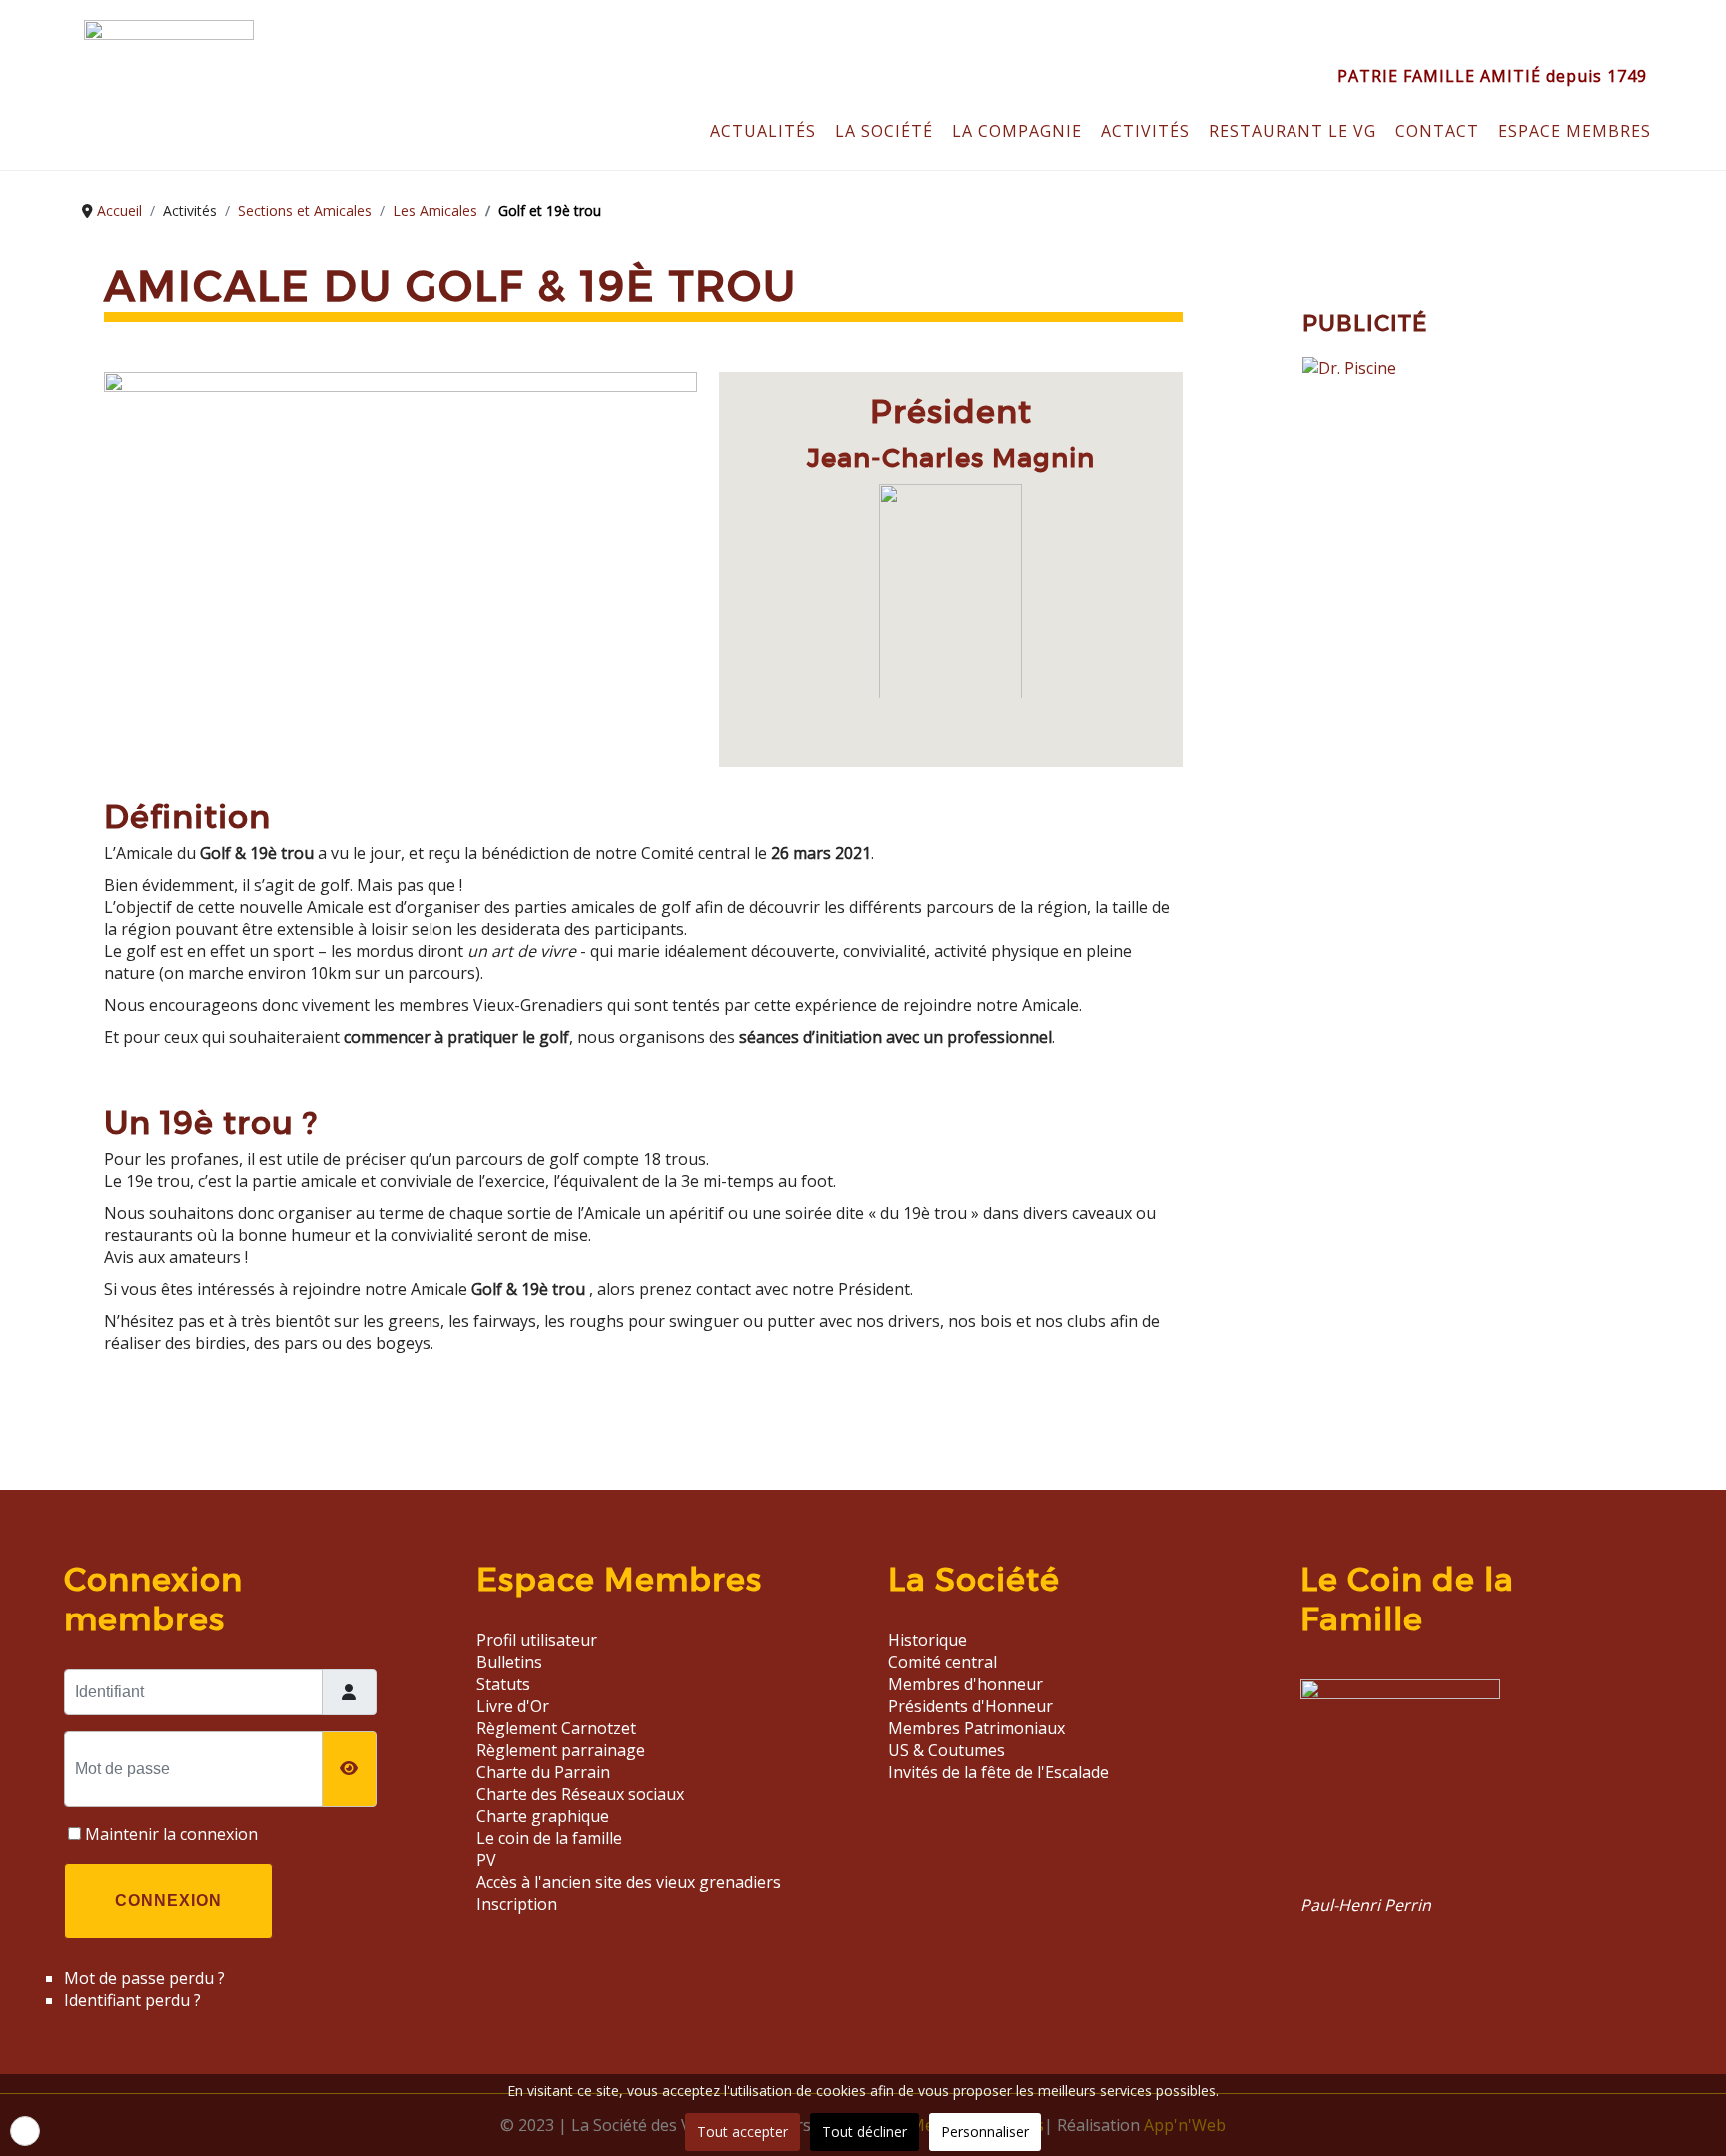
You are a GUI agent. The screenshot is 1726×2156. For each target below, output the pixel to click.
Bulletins (509, 1662)
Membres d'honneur (965, 1684)
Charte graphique (543, 1816)
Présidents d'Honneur (970, 1706)
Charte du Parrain (543, 1772)
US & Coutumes (946, 1750)
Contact (1437, 131)
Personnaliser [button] (985, 2132)
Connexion (168, 1901)
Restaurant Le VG (1293, 131)
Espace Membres (1575, 131)
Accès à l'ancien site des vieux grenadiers (629, 1882)
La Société (884, 131)
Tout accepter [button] (743, 2132)
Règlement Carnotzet (556, 1728)
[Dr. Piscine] (1349, 368)
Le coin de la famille (549, 1838)
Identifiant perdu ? (132, 2000)
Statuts (503, 1684)
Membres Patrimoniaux (976, 1728)
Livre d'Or (513, 1706)
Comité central (942, 1662)
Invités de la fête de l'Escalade (998, 1772)
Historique (927, 1640)
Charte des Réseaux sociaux (580, 1794)
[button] (25, 2131)
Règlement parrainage (561, 1750)
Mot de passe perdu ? (144, 1978)
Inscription (517, 1904)
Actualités (763, 131)
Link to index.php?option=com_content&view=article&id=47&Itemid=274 (1457, 1795)
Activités (1145, 131)
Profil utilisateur (537, 1640)
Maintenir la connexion (171, 1834)
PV (486, 1860)
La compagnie (1017, 131)
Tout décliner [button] (864, 2132)
